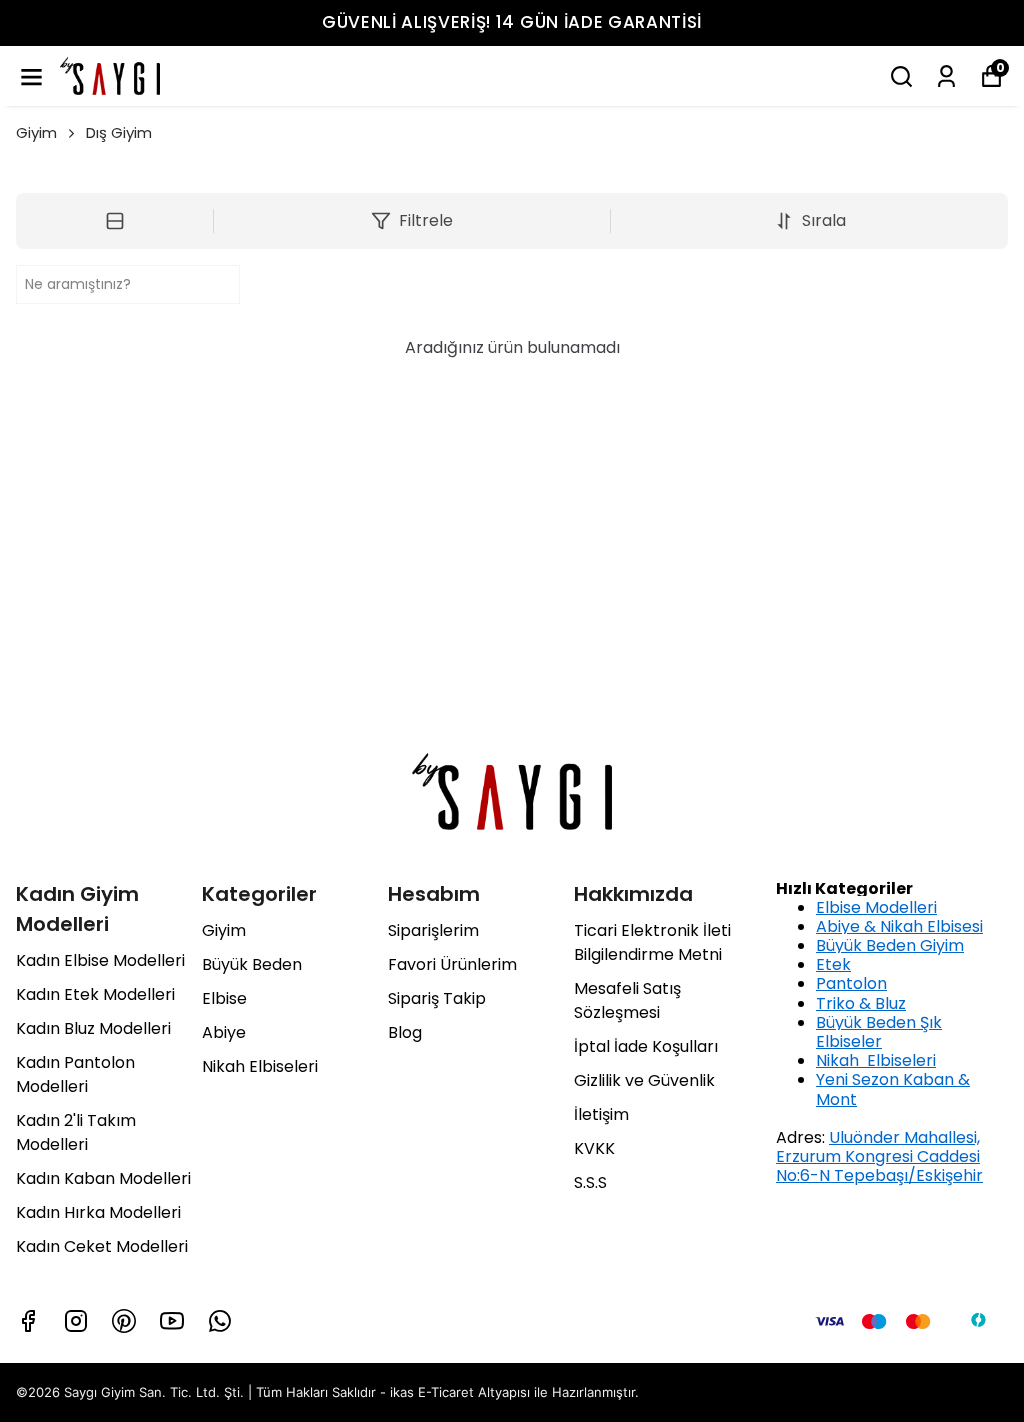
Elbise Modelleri (876, 907)
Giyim (36, 132)
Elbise (224, 998)
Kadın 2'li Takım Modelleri (76, 1132)
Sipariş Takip (437, 998)
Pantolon (851, 983)
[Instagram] (76, 1321)
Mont (836, 1099)
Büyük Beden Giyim (890, 945)
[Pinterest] (124, 1321)
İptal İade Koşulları (646, 1046)
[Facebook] (28, 1321)
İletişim (601, 1114)
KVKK (594, 1148)
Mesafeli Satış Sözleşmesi (627, 1000)
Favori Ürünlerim (452, 964)
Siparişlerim (433, 930)
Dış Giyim (119, 132)
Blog (405, 1032)
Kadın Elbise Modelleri (100, 960)
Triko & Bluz (861, 1003)
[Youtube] (172, 1321)
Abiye (224, 1032)
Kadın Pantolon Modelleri (75, 1074)
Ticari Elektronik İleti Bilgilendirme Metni (652, 942)
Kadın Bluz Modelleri (93, 1028)
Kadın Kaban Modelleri (103, 1178)
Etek (833, 964)
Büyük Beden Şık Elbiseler (879, 1032)
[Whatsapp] (220, 1321)
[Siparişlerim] (946, 76)
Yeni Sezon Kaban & (893, 1079)
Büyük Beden (252, 964)
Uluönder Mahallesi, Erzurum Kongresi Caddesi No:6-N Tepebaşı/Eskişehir (879, 1156)
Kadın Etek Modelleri (95, 994)
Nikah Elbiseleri (260, 1066)
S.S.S (590, 1182)
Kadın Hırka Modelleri (98, 1212)
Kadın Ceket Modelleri (102, 1246)
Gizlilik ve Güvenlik (644, 1080)
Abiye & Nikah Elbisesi (899, 926)
